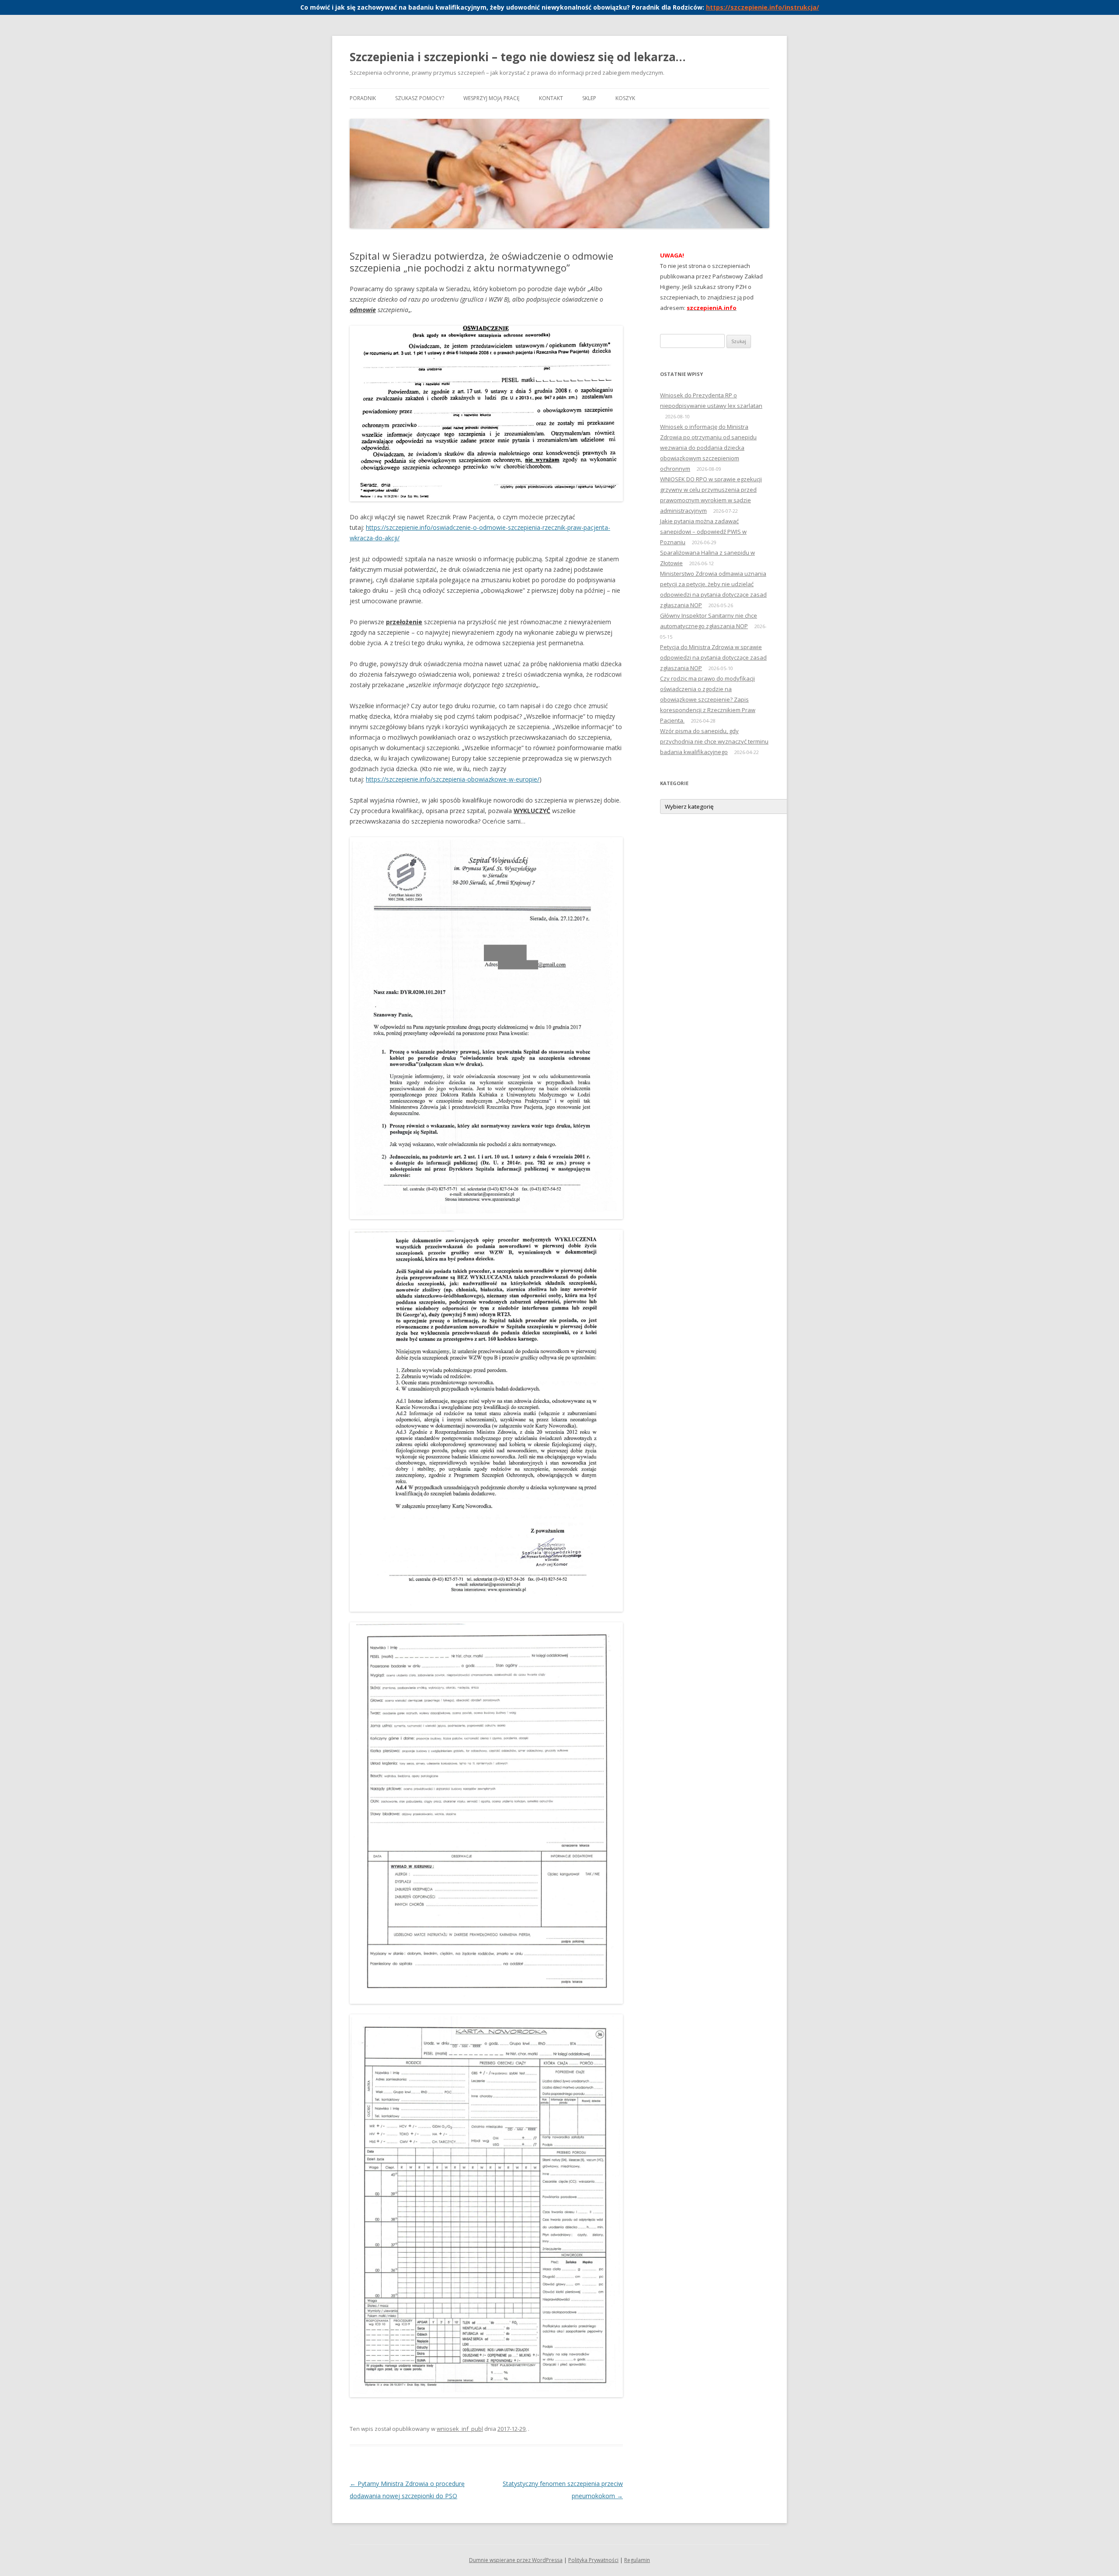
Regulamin (637, 2560)
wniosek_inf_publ (460, 2429)
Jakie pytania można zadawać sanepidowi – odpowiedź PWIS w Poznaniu (703, 532)
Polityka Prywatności (593, 2560)
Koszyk (625, 98)
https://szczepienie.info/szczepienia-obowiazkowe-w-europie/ (453, 779)
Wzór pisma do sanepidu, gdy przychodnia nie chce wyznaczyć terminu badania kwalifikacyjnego (714, 741)
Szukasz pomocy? (420, 98)
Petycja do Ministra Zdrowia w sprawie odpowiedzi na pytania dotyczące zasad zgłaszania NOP (713, 657)
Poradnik (363, 98)
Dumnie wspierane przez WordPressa (516, 2560)
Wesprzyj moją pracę (492, 98)
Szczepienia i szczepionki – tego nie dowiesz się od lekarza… (518, 57)
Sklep (589, 98)
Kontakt (551, 98)
